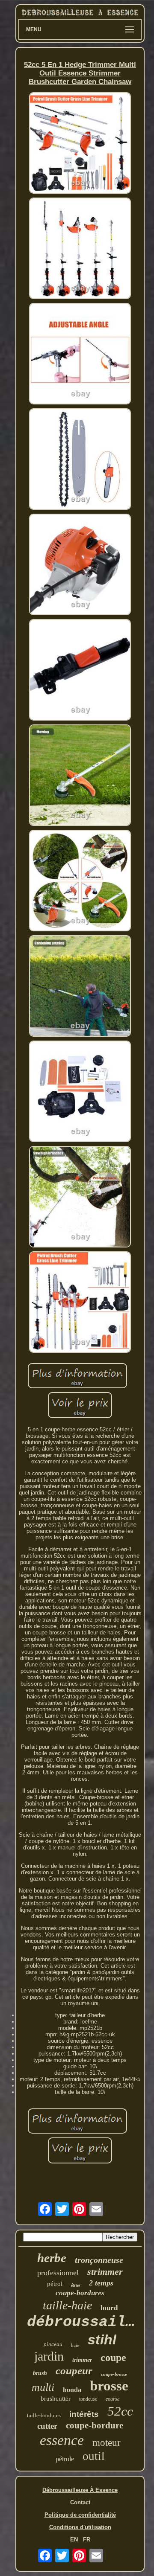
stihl (102, 2340)
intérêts (84, 2414)
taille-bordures (44, 2415)
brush (40, 2373)
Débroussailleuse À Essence (80, 2490)
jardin (49, 2356)
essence (62, 2440)
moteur (107, 2443)
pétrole (65, 2459)
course (113, 2399)
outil (94, 2456)
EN (74, 2540)
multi (43, 2387)
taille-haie (67, 2305)
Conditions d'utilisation (80, 2527)
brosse (109, 2386)
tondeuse (88, 2399)
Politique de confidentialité (80, 2515)
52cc (120, 2411)
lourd (109, 2308)
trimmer (82, 2360)
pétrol (55, 2284)
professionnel (58, 2273)
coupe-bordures (80, 2293)
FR (87, 2540)
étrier (76, 2285)
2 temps (101, 2283)
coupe (113, 2358)
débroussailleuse (84, 2322)
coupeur (74, 2371)
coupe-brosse (114, 2374)
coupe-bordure (95, 2425)
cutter (47, 2426)
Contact (80, 2502)
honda (72, 2390)
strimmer (105, 2272)
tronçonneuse (99, 2260)
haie (75, 2345)
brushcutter (56, 2399)
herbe (52, 2258)
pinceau (53, 2344)
